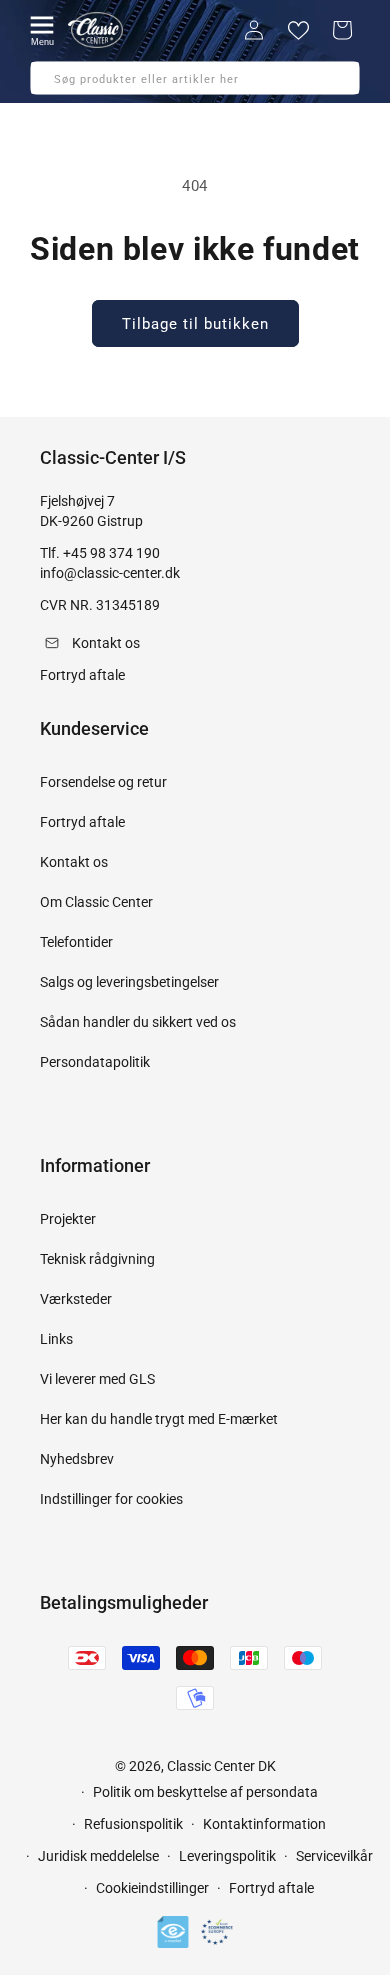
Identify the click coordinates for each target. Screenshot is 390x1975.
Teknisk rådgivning (97, 1259)
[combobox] (195, 78)
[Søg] (52, 84)
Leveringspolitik (227, 1856)
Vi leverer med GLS (97, 1379)
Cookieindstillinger (152, 1888)
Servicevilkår (334, 1856)
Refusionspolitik (133, 1824)
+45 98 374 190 (111, 553)
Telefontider (76, 942)
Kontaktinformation (264, 1824)
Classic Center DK (221, 1766)
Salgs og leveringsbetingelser (129, 982)
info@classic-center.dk (110, 573)
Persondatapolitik (95, 1062)
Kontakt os (74, 862)
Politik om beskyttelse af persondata (205, 1792)
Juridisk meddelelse (98, 1856)
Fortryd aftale (82, 822)
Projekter (68, 1219)
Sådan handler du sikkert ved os (138, 1022)
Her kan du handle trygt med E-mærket (159, 1419)
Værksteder (76, 1299)
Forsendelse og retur (103, 782)
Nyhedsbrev (77, 1459)
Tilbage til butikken (195, 324)
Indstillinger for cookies (111, 1499)
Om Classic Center (96, 902)
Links (56, 1339)
